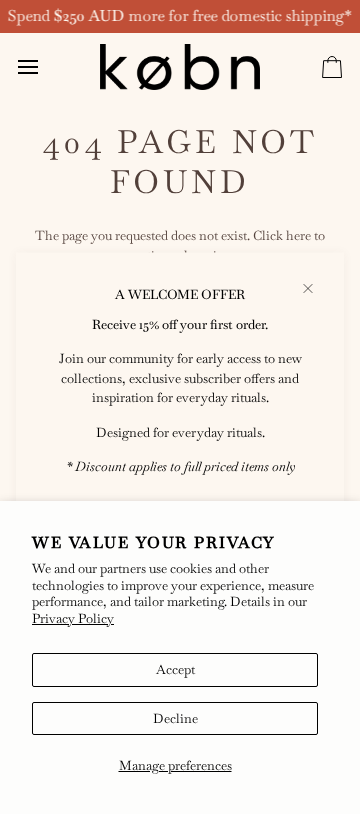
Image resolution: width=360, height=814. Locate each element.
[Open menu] (46, 66)
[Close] (316, 289)
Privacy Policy (73, 618)
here (298, 235)
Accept (175, 669)
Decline (175, 718)
